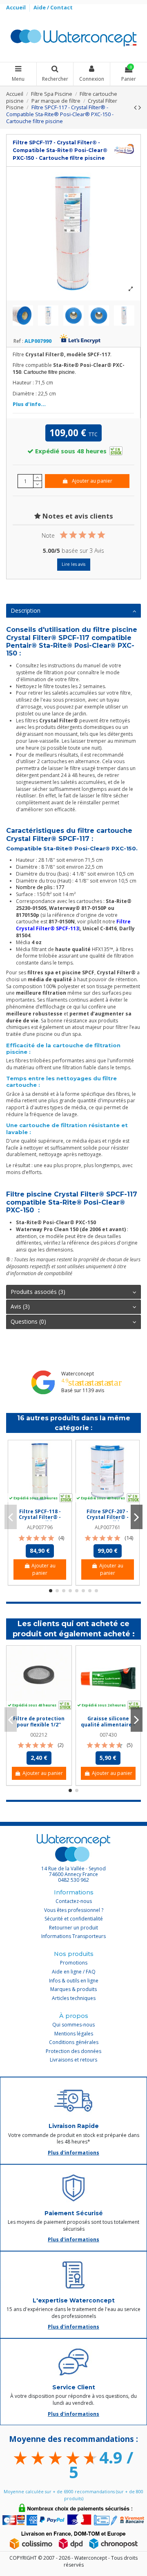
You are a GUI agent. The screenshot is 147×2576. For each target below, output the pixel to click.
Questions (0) (28, 1321)
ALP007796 (40, 1527)
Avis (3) (20, 1306)
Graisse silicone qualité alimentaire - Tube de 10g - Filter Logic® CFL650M (108, 1727)
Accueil (17, 7)
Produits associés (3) (38, 1292)
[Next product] (140, 107)
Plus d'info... (29, 404)
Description (26, 610)
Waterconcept (78, 1374)
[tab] (73, 611)
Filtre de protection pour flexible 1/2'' (39, 1721)
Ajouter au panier (92, 481)
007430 (108, 1735)
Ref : (18, 341)
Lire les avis (73, 564)
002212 (39, 1735)
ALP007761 (108, 1527)
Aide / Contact (53, 7)
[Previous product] (136, 107)
